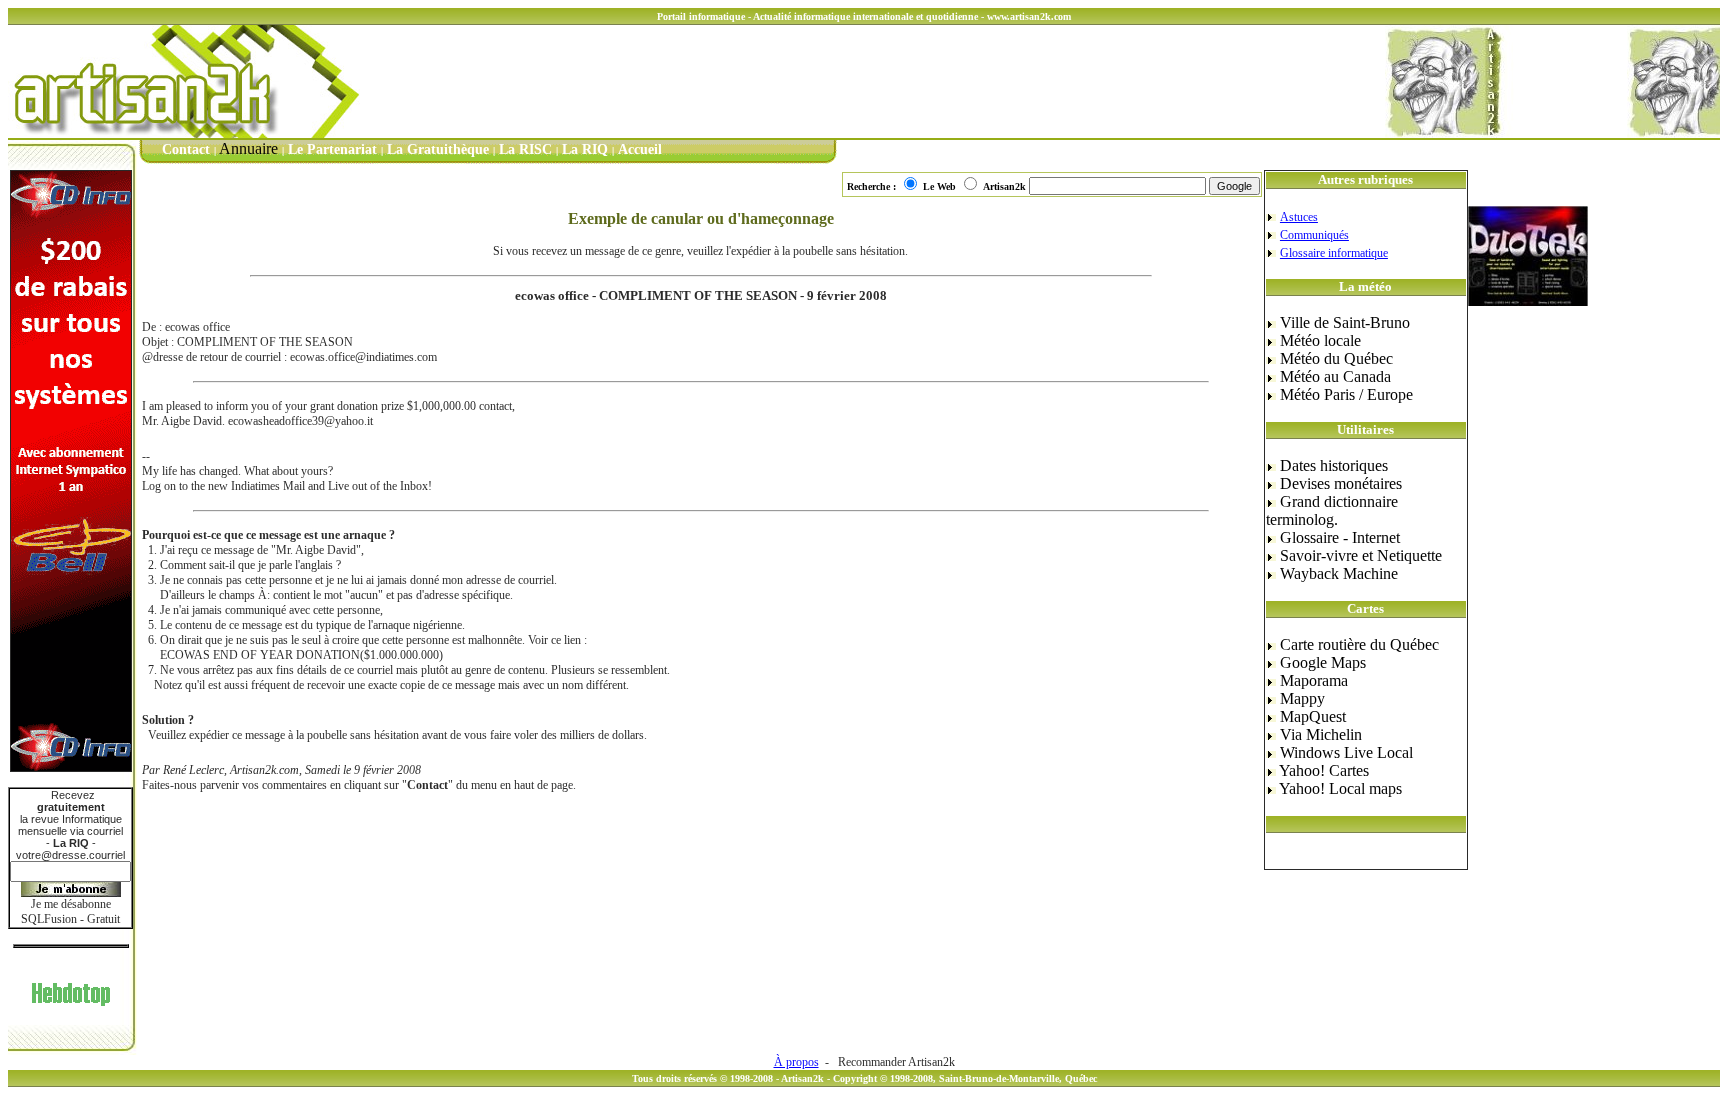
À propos (796, 1062)
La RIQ (585, 149)
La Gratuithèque (438, 149)
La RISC (525, 149)
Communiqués (1314, 235)
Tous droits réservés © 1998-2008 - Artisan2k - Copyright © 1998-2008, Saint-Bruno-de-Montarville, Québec (864, 1078)
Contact (186, 149)
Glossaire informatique (1334, 253)
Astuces (1299, 217)
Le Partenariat (332, 149)
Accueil (640, 149)
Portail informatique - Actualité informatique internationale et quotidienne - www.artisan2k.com (864, 16)
